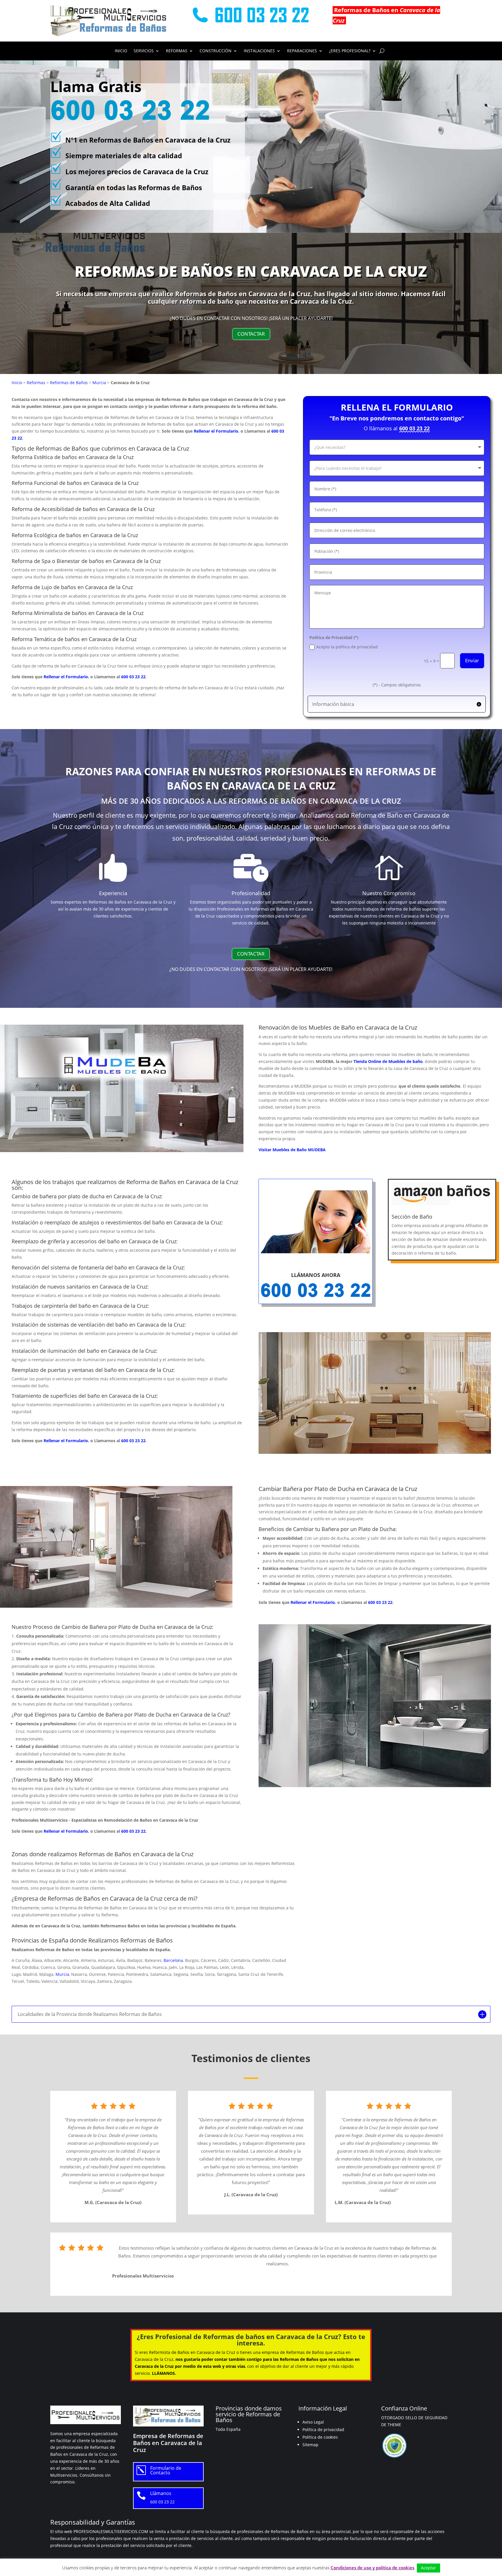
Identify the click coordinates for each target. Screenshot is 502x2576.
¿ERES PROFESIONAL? (350, 51)
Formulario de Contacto (166, 2470)
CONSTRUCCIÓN (216, 51)
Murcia (99, 383)
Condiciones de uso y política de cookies (372, 2568)
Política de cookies (320, 2437)
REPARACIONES (302, 51)
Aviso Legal (313, 2422)
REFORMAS (177, 51)
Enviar (472, 660)
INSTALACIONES (259, 51)
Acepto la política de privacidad (347, 647)
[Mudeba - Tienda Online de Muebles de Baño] (122, 1151)
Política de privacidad (323, 2430)
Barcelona (173, 1960)
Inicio (17, 383)
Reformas (36, 383)
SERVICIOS (144, 51)
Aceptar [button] (429, 2568)
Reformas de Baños (69, 383)
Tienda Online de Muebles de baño (388, 1061)
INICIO (121, 51)
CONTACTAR (251, 334)
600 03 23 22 (133, 677)
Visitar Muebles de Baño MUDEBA (292, 1150)
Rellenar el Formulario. (217, 431)
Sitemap (310, 2445)
